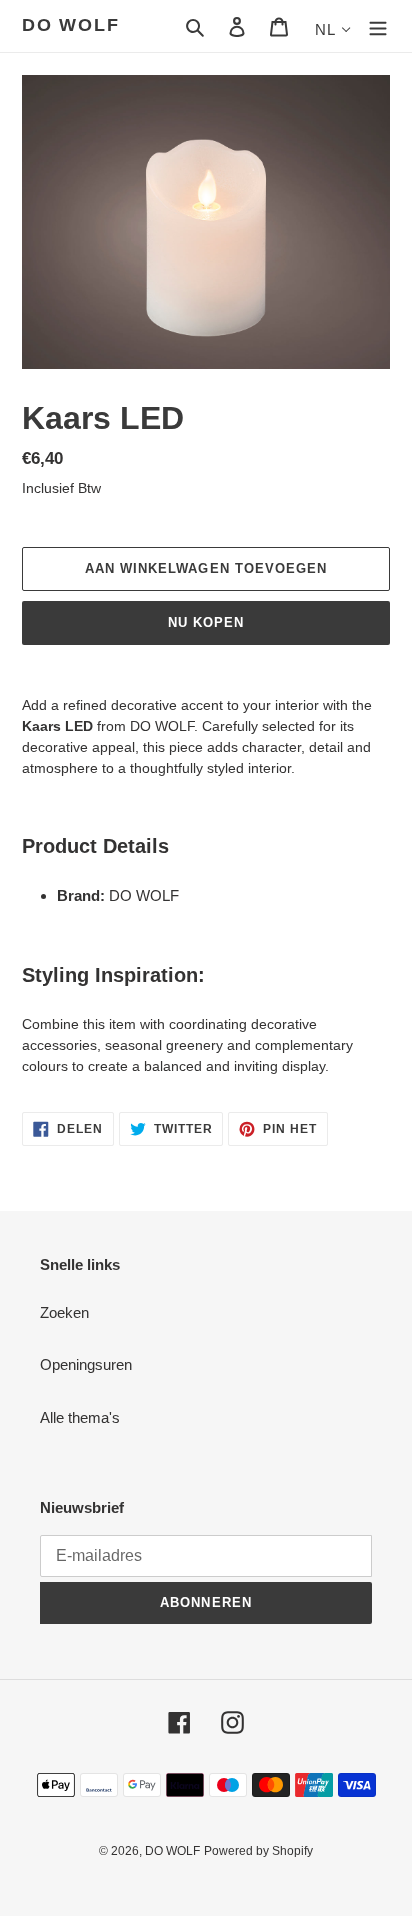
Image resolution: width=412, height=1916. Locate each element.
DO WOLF (71, 25)
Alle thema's (80, 1417)
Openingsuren (86, 1364)
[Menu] (378, 26)
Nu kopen (206, 622)
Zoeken (64, 1312)
